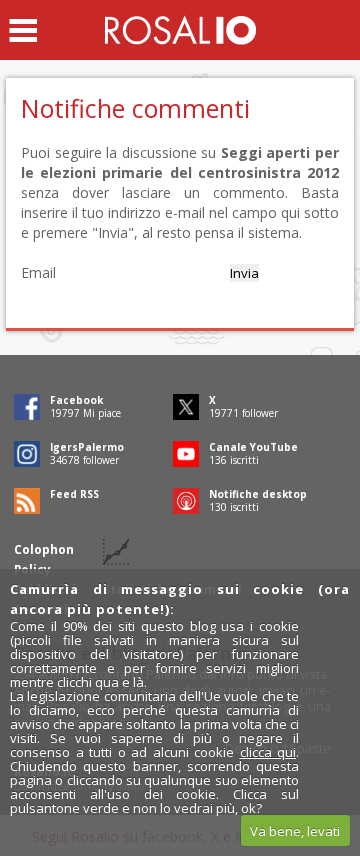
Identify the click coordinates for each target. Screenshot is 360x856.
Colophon (44, 549)
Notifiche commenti (135, 108)
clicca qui (268, 752)
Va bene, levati (295, 831)
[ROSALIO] (180, 30)
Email (38, 272)
